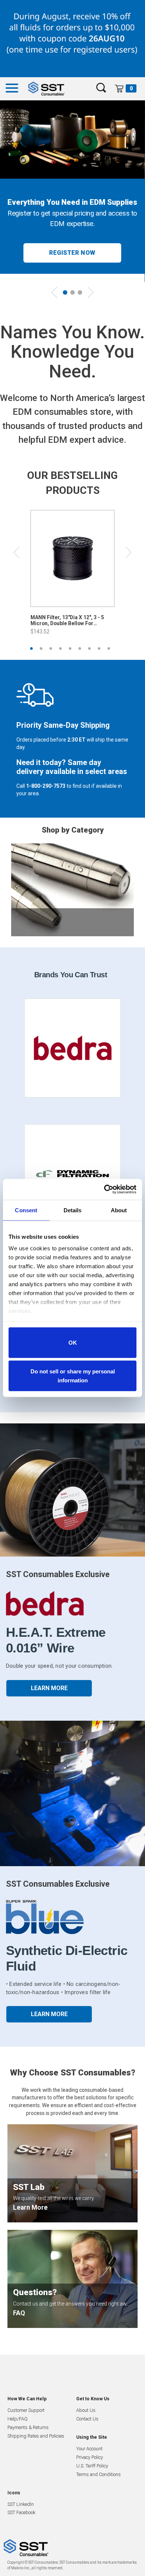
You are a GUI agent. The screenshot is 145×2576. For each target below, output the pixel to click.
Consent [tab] (26, 1210)
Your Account (89, 2449)
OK (73, 1342)
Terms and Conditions (99, 2474)
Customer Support (26, 2410)
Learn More (30, 2207)
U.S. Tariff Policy (92, 2466)
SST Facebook (21, 2512)
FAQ (19, 2313)
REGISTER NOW (72, 253)
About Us (86, 2410)
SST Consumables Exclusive (58, 1574)
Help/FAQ (17, 2419)
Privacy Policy (90, 2457)
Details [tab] (73, 1210)
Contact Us (87, 2419)
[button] (65, 292)
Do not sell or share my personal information (73, 1376)
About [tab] (119, 1210)
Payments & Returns (28, 2427)
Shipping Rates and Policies (36, 2436)
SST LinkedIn (21, 2504)
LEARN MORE (49, 1688)
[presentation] (54, 289)
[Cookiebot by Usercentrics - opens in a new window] (104, 1190)
